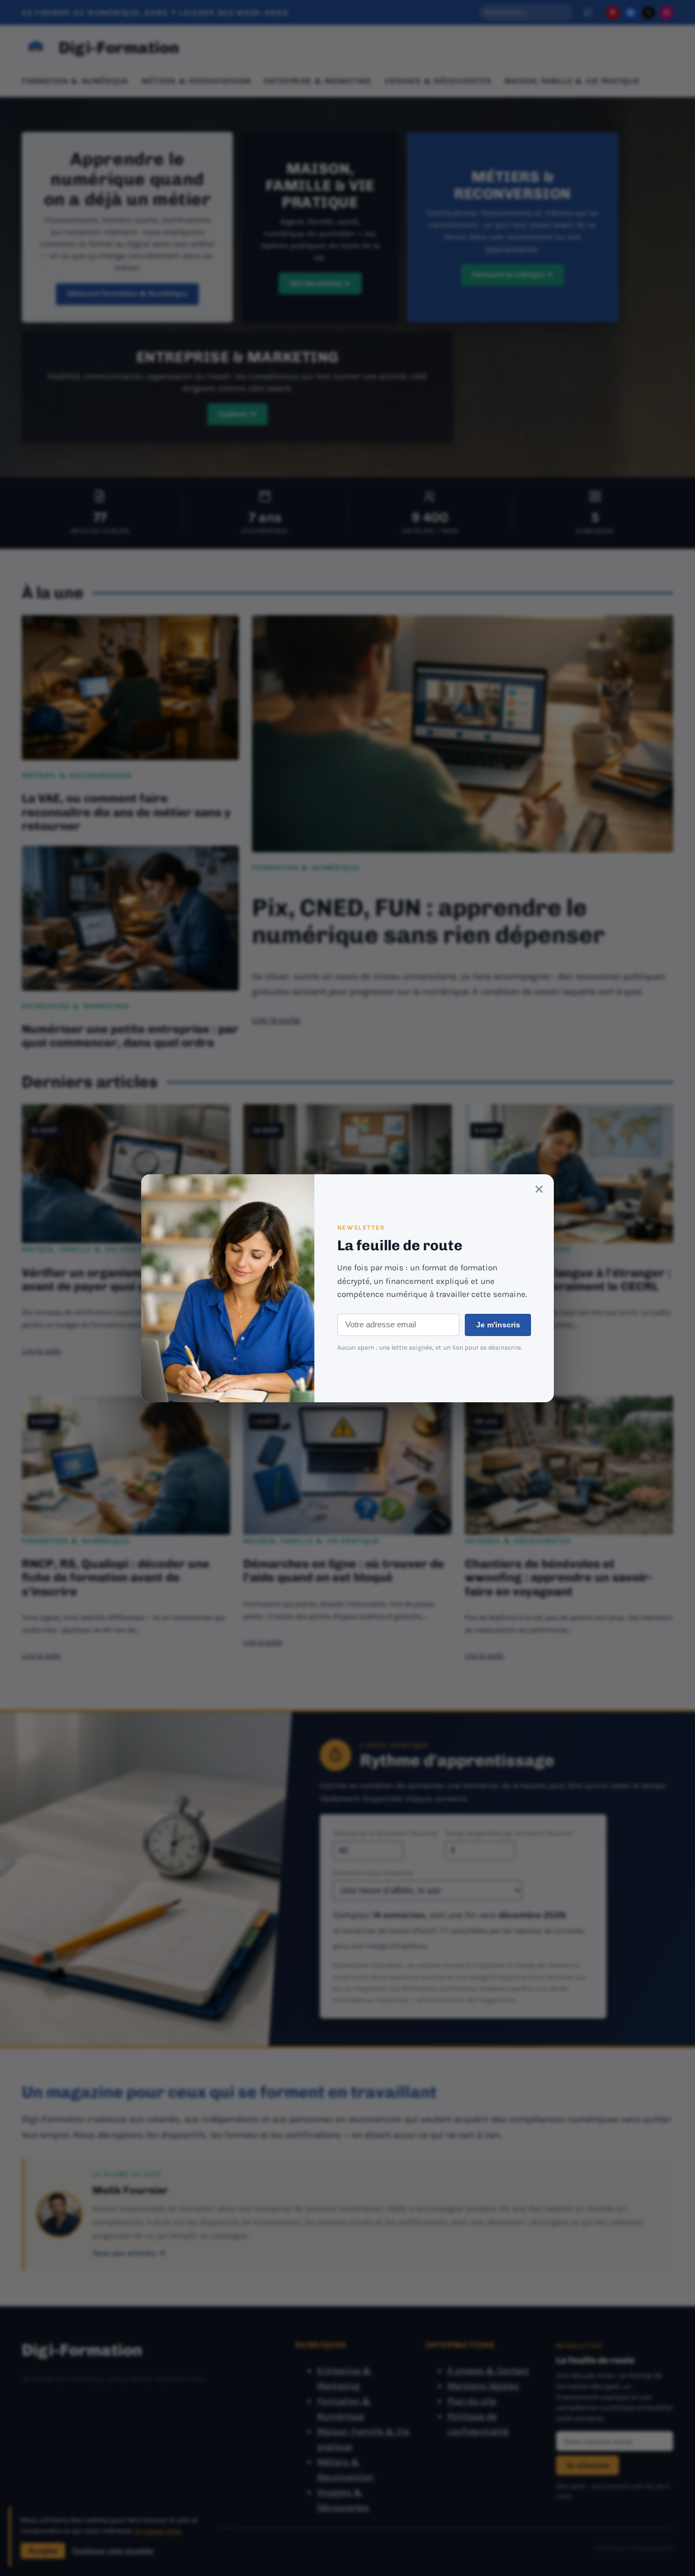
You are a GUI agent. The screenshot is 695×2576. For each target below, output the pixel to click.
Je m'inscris (498, 1325)
